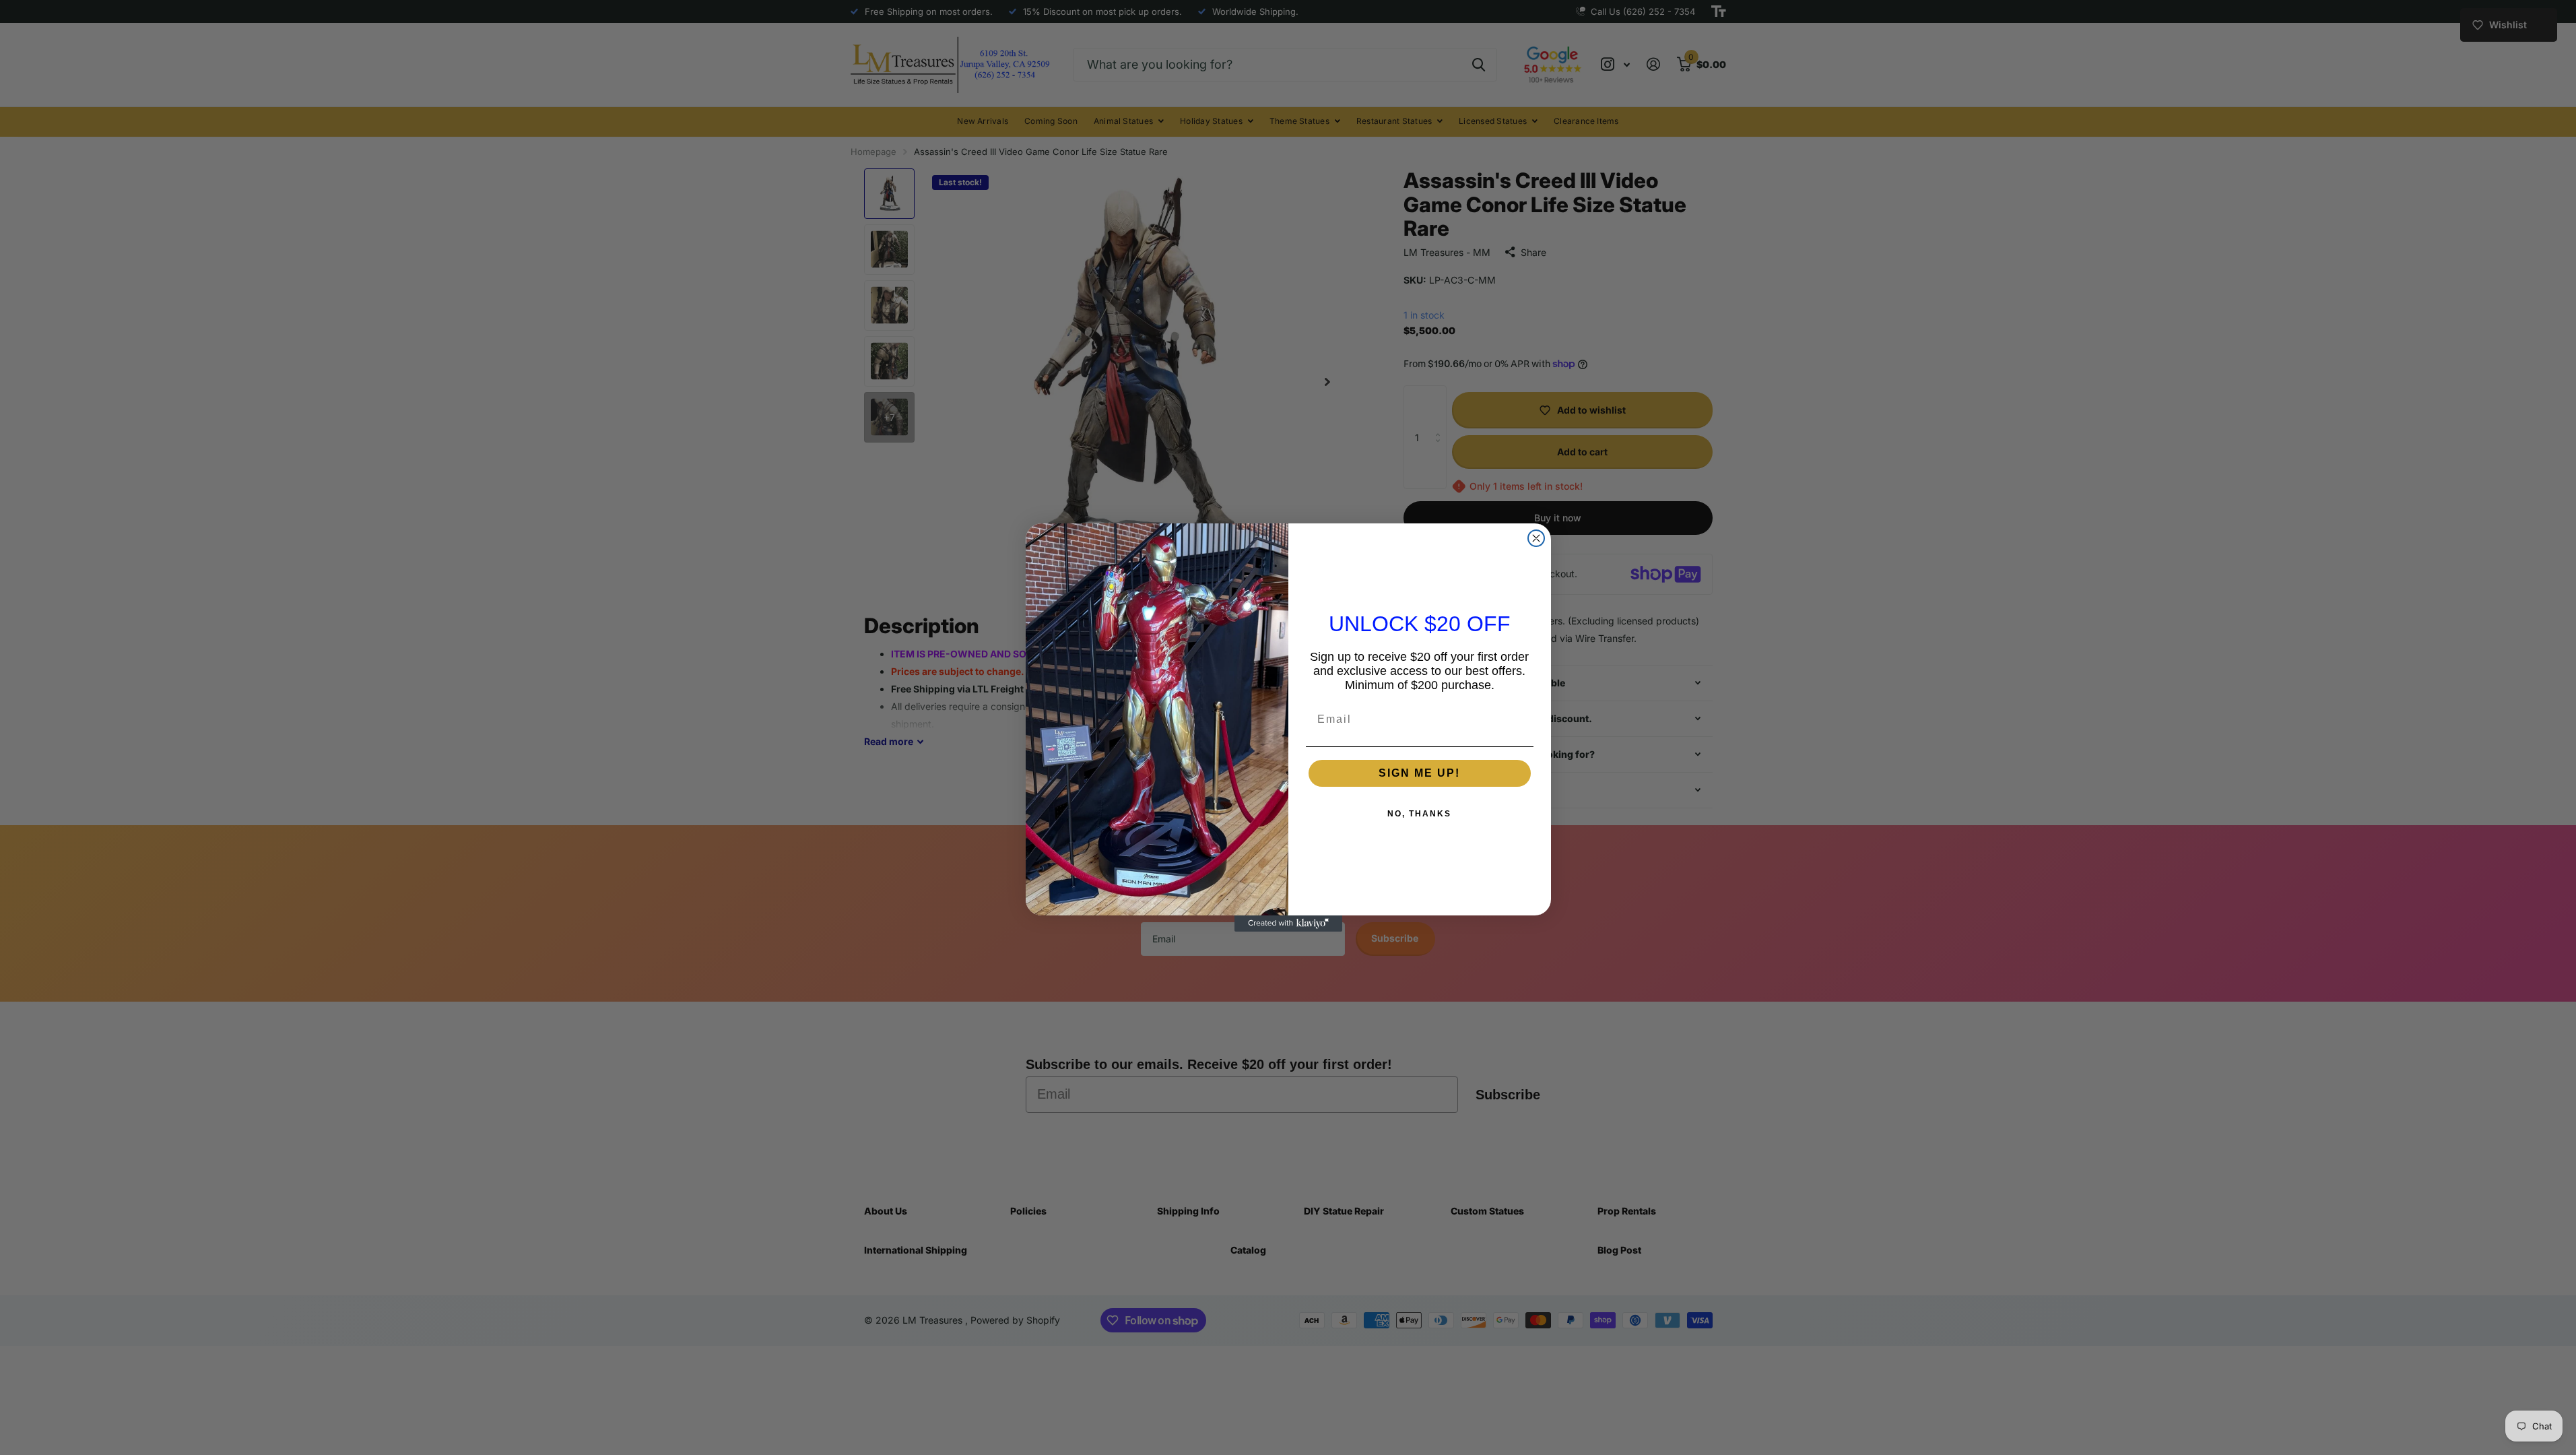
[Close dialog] (1536, 538)
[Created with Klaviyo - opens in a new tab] (1288, 924)
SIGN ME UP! (1419, 773)
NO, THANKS (1419, 814)
